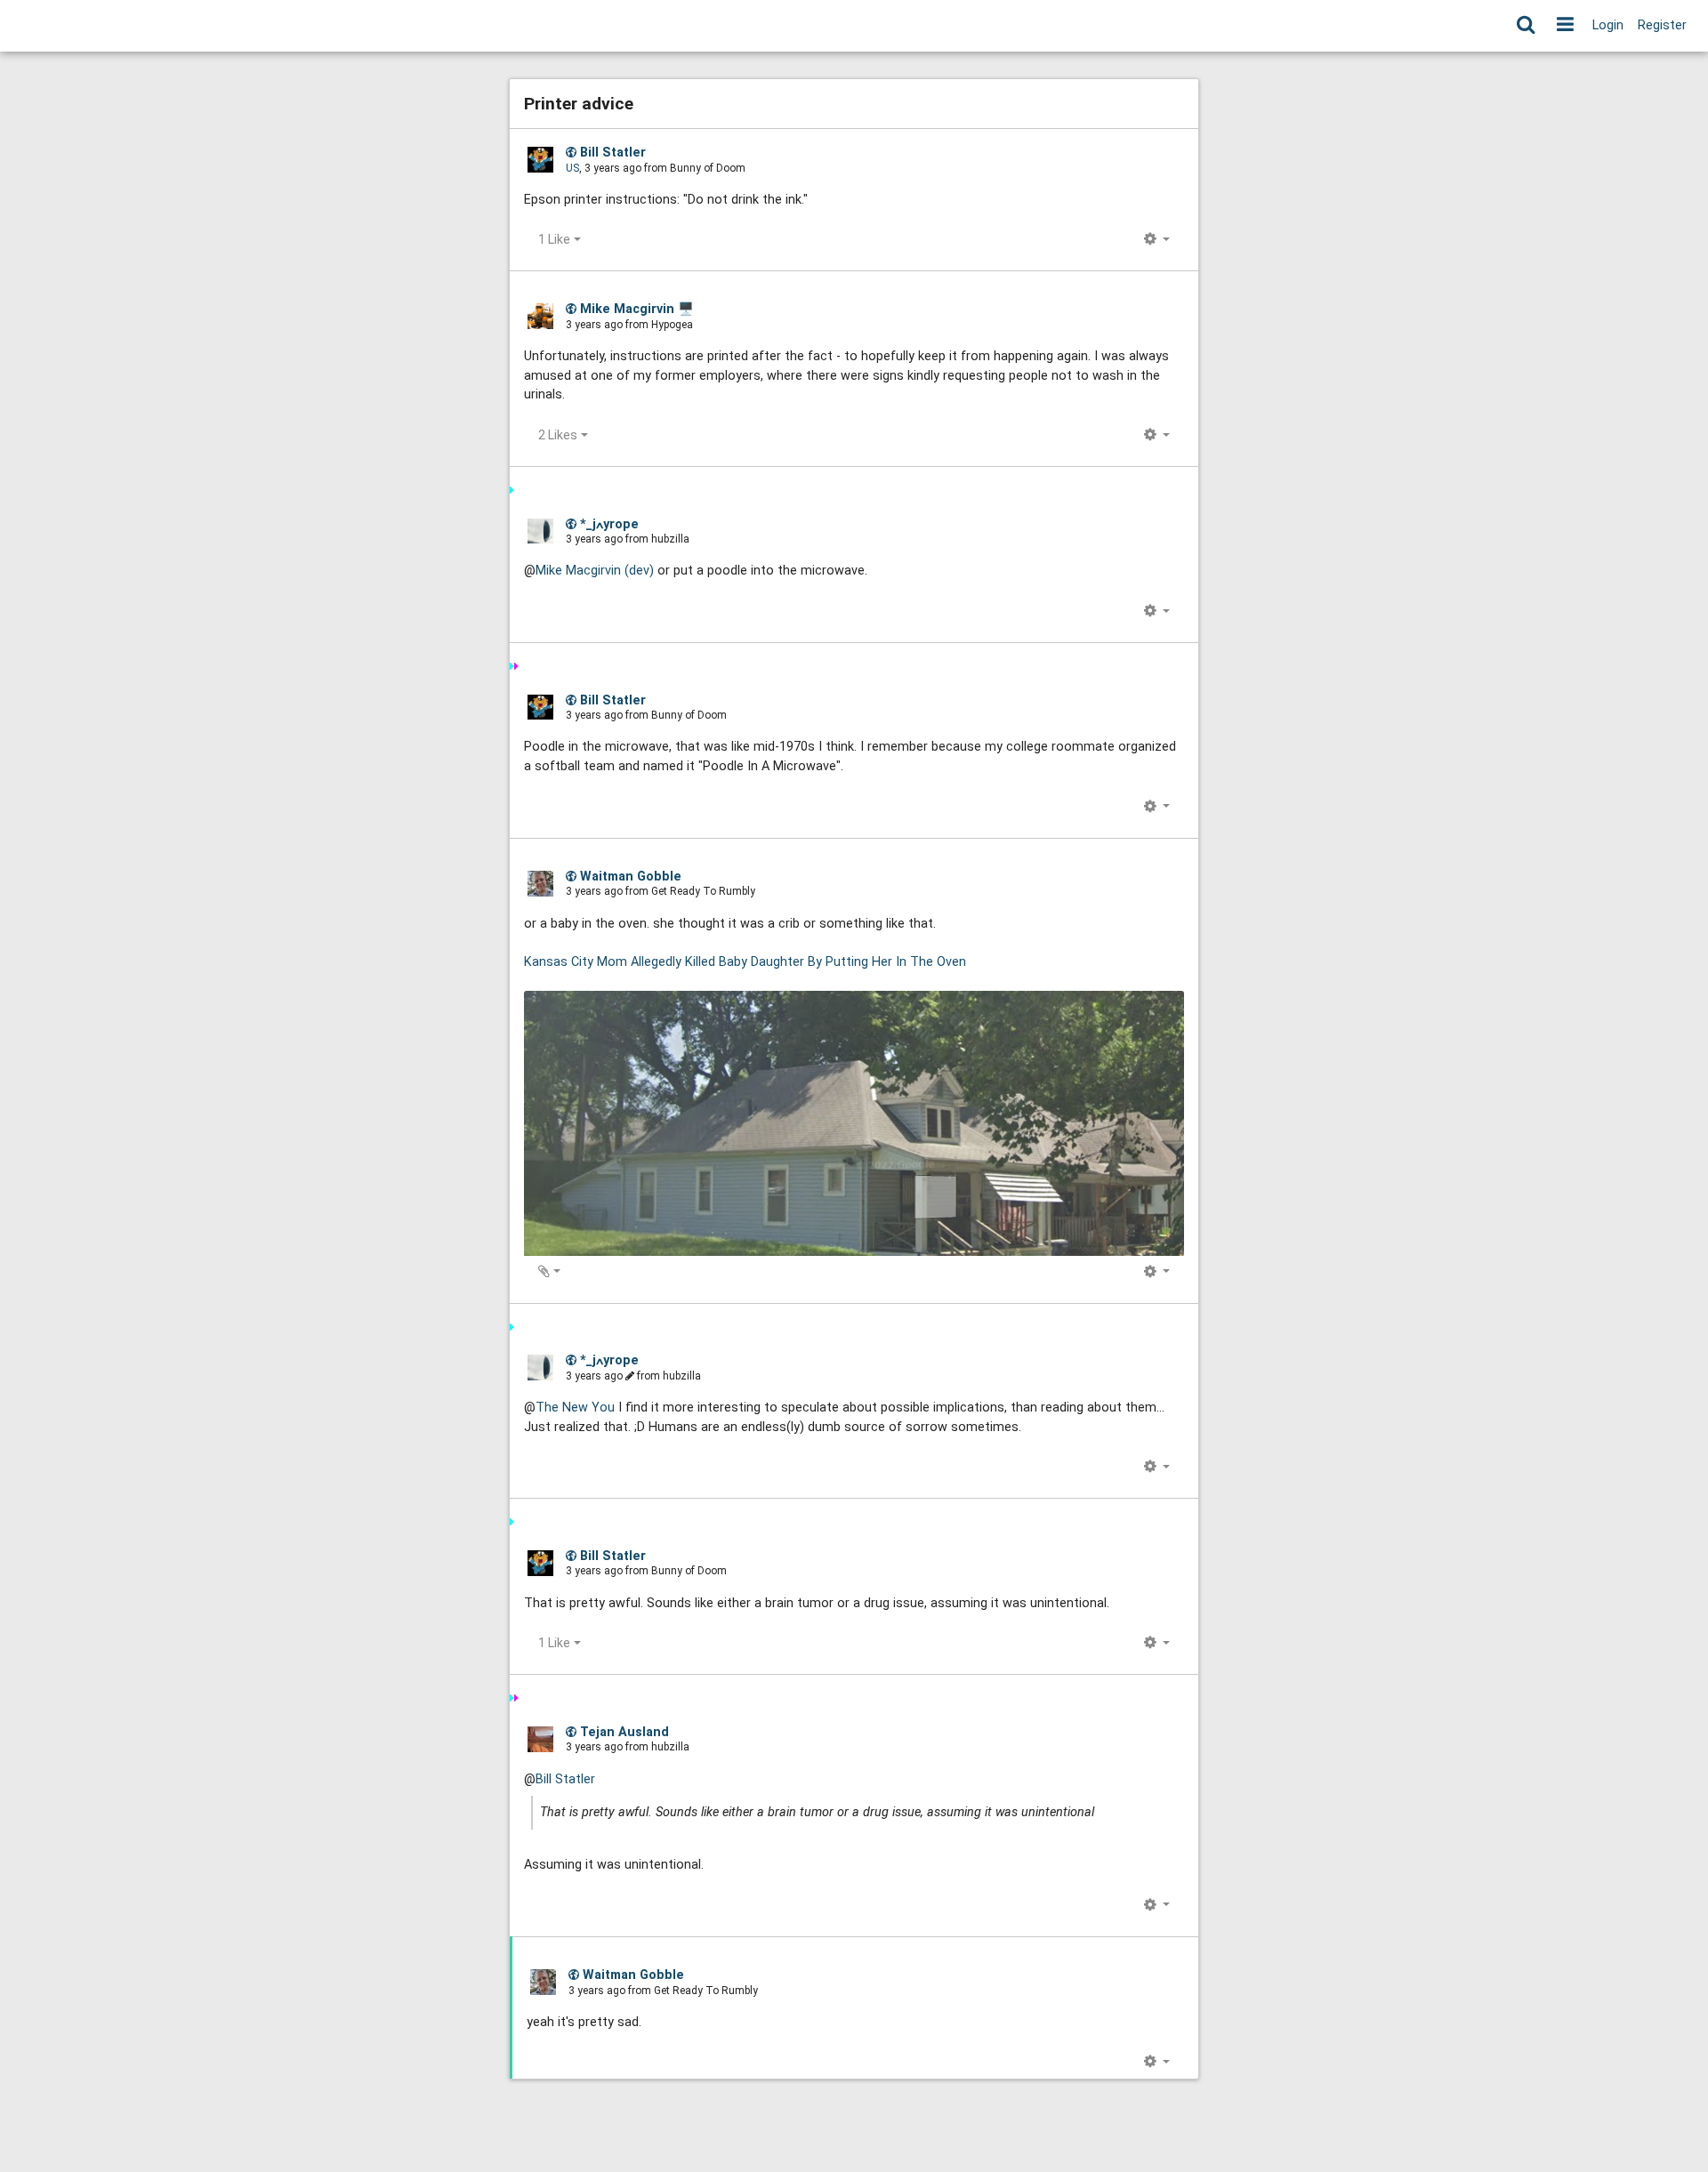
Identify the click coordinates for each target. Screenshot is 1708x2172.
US (572, 168)
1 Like (554, 239)
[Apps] (1565, 26)
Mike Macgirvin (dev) (595, 571)
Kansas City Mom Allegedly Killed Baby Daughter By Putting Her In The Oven (745, 962)
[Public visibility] (571, 152)
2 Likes (558, 435)
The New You (575, 1408)
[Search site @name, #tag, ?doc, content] (1525, 26)
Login (1608, 25)
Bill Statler (565, 1779)
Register (1662, 25)
